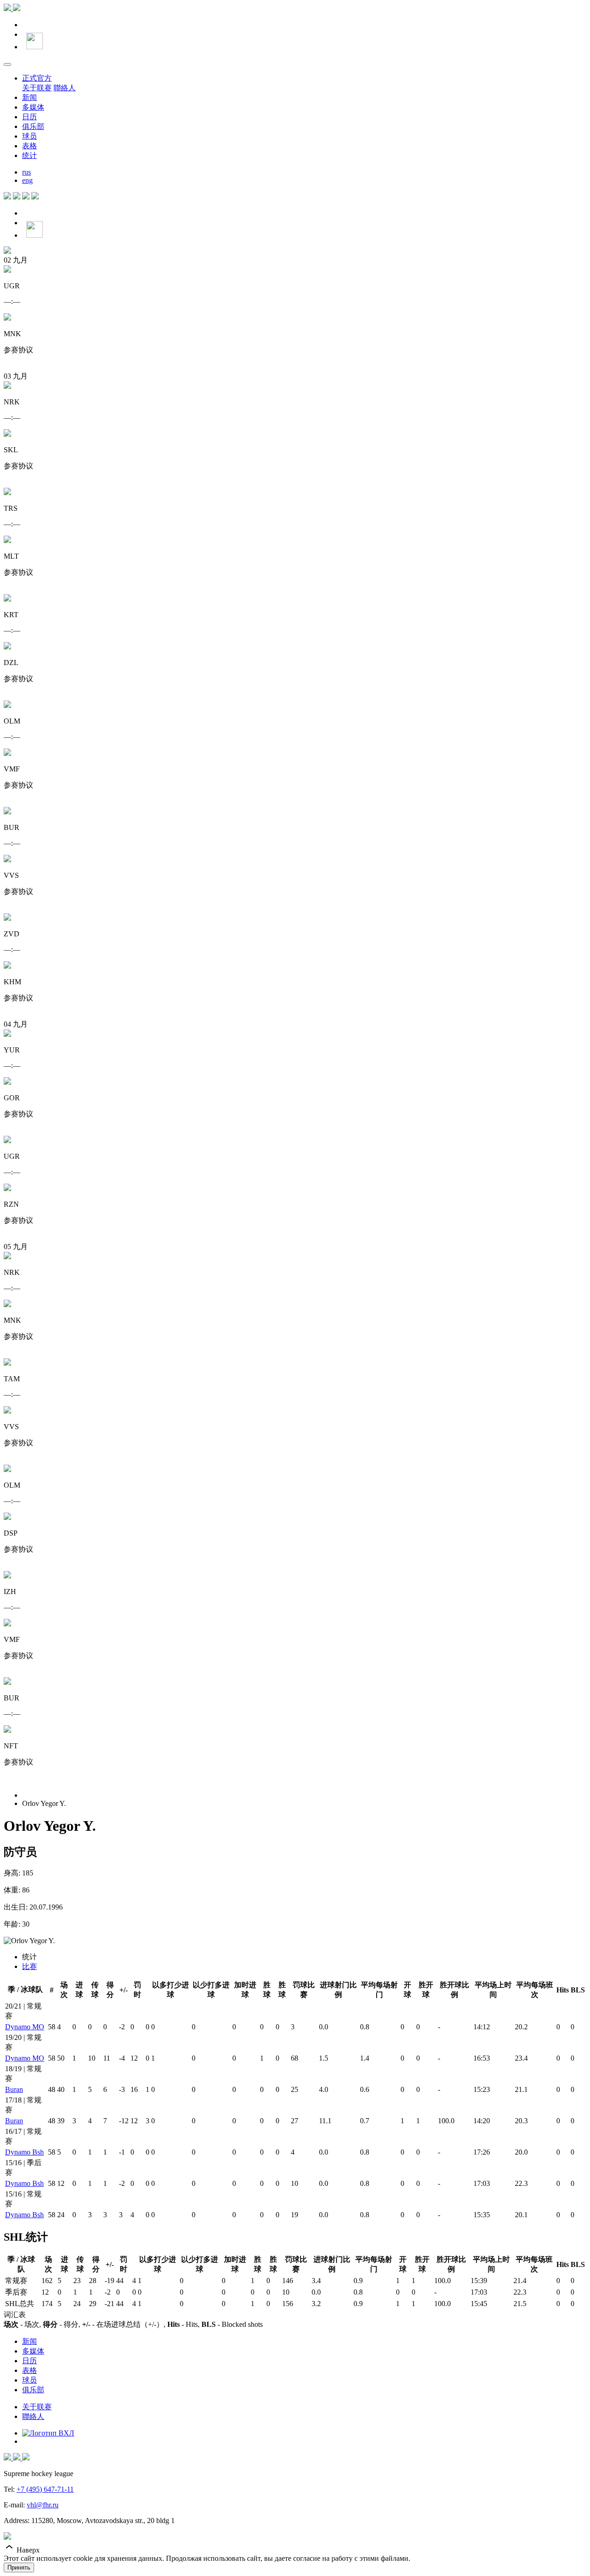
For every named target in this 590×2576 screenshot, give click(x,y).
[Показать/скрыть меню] (7, 64)
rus (27, 172)
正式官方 (37, 78)
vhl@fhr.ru (43, 2505)
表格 (29, 146)
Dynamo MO (25, 2027)
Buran (14, 2089)
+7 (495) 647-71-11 (45, 2489)
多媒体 (33, 107)
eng (27, 180)
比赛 (29, 1966)
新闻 (29, 97)
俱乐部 (33, 126)
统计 (29, 155)
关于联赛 (37, 88)
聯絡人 (65, 88)
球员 (29, 136)
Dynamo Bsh (24, 2152)
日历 (29, 117)
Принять (19, 2567)
